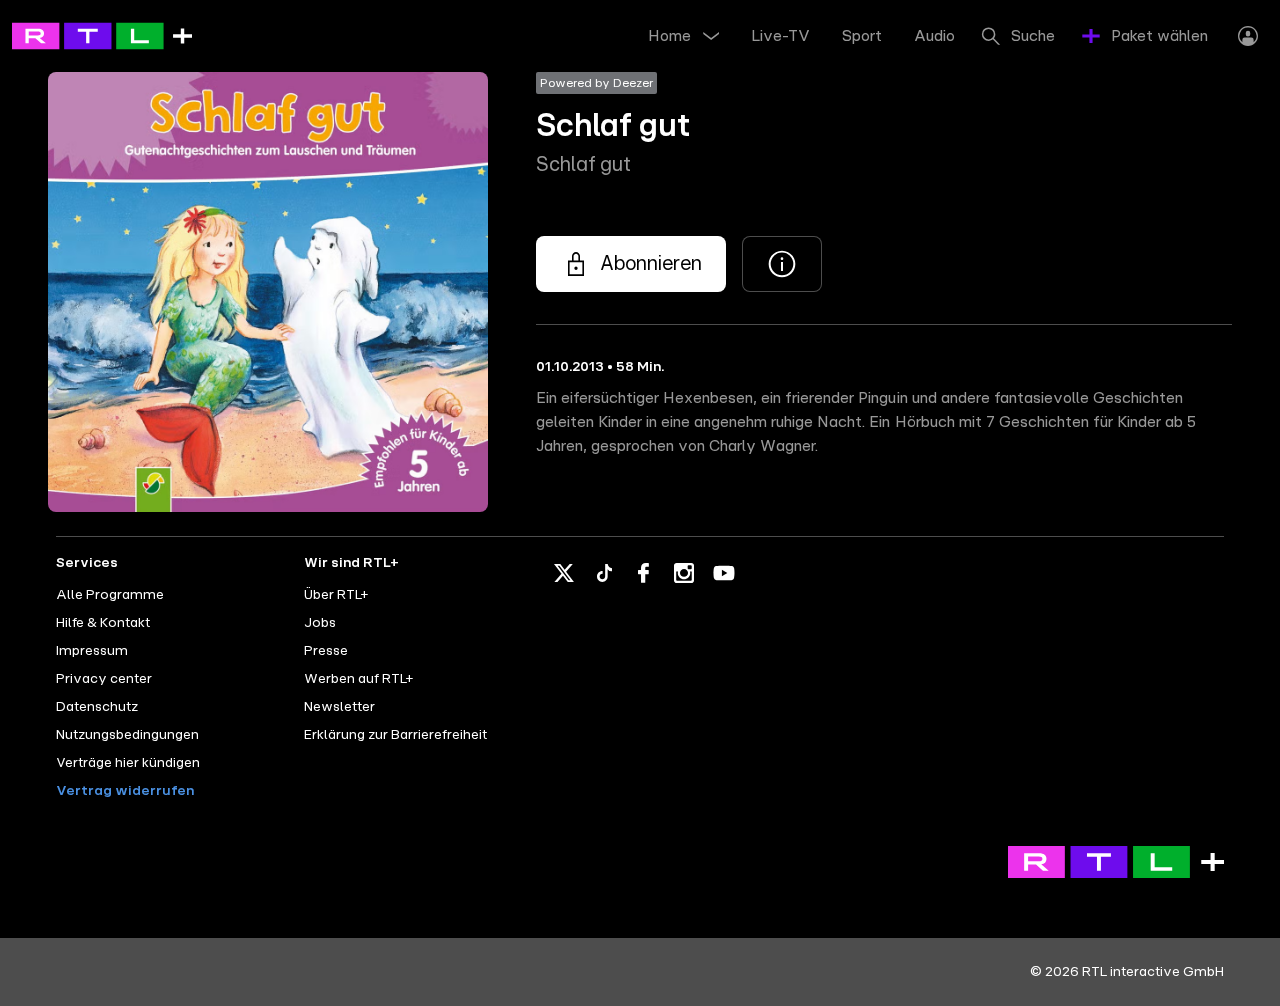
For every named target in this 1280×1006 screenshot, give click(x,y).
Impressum (92, 651)
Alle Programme (110, 595)
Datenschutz (97, 707)
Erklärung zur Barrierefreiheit (395, 735)
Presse (326, 651)
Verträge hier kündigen (128, 763)
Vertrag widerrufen (125, 791)
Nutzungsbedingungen (127, 735)
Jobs (320, 623)
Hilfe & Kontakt (103, 623)
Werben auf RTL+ (358, 679)
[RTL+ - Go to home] (102, 35)
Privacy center (104, 679)
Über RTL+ (336, 595)
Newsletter (339, 707)
